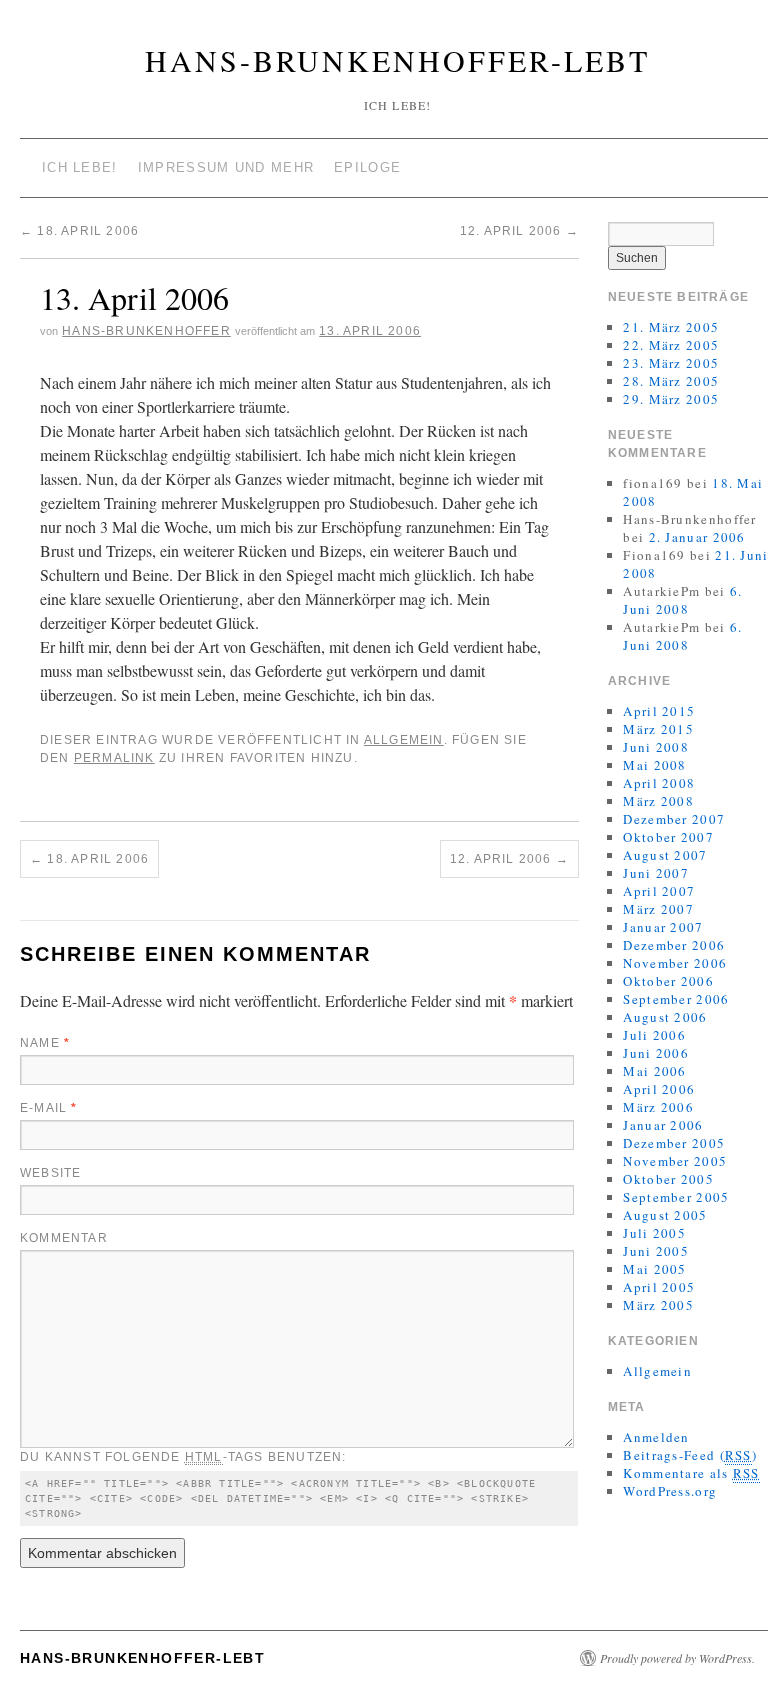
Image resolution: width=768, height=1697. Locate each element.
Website (50, 1173)
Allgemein (404, 740)
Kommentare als (691, 1473)
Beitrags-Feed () (690, 1455)
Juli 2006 (654, 1035)
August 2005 (665, 1215)
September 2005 (676, 1197)
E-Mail (49, 1108)
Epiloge (367, 167)
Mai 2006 (654, 1071)
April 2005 (659, 1287)
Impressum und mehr (226, 167)
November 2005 (675, 1161)
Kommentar (64, 1238)
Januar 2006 (663, 1125)
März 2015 (658, 729)
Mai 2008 (654, 765)
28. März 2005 (671, 381)
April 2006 (659, 1089)
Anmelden (656, 1437)
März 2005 (658, 1305)
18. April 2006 (79, 231)
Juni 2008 (656, 747)
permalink (114, 758)
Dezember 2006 (674, 945)
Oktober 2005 (668, 1179)
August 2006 (665, 1017)
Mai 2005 (654, 1269)
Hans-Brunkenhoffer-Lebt (397, 60)
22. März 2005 (671, 345)
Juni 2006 (656, 1053)
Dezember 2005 (674, 1143)
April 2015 (659, 711)
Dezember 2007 (674, 819)
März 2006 (658, 1107)
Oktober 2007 (668, 837)
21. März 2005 (671, 327)
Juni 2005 (656, 1251)
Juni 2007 (656, 873)
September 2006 (676, 999)
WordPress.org (670, 1491)
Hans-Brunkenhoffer (146, 331)
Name (45, 1043)
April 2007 (659, 891)
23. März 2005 (671, 363)
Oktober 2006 (668, 981)
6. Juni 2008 (682, 600)
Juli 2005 (654, 1233)
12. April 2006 (519, 231)
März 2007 (658, 909)
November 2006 (675, 963)
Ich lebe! (80, 167)
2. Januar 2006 (697, 537)
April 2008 (659, 783)
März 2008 (658, 801)
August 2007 (665, 855)
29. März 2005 (671, 399)
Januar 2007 (663, 927)
